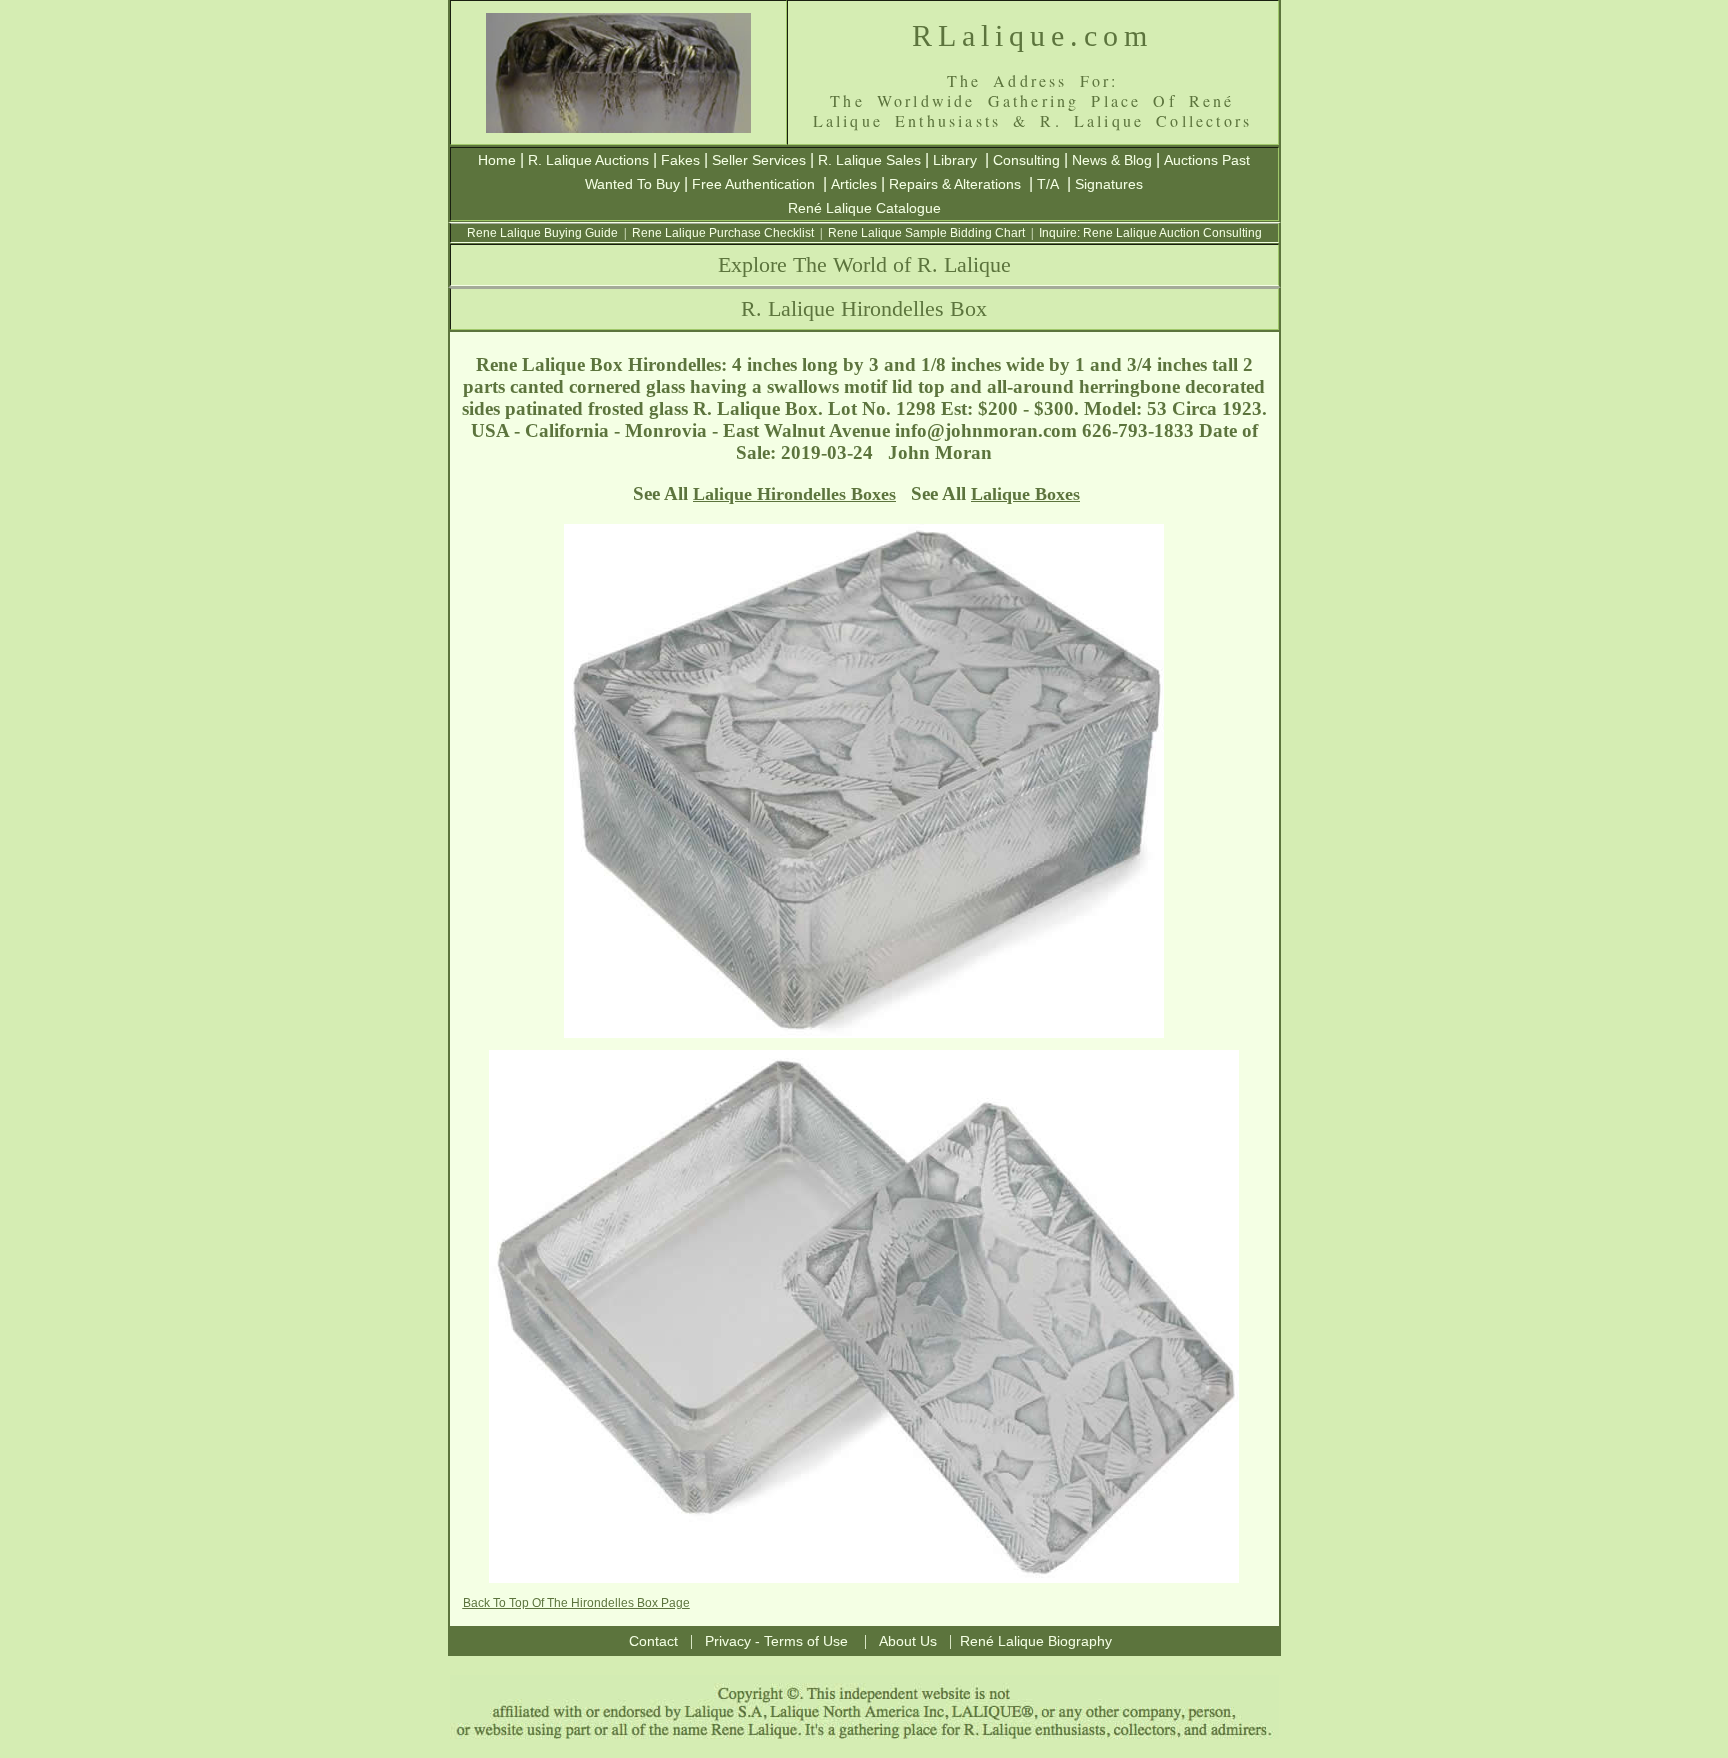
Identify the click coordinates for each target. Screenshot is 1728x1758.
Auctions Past (1207, 160)
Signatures (1109, 184)
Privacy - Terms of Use (776, 1641)
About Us (908, 1641)
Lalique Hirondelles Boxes (794, 494)
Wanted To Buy (632, 184)
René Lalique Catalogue (864, 208)
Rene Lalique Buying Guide (542, 233)
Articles (854, 184)
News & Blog (1112, 160)
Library (955, 160)
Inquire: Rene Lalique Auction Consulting (1150, 233)
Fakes (680, 160)
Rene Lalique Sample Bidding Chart (926, 233)
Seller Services (759, 160)
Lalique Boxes (1025, 494)
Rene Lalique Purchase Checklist (723, 233)
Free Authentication (753, 184)
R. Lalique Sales (869, 160)
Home (497, 160)
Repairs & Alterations (955, 184)
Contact (653, 1641)
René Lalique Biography (1036, 1641)
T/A (1048, 184)
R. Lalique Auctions (588, 160)
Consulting (1026, 160)
